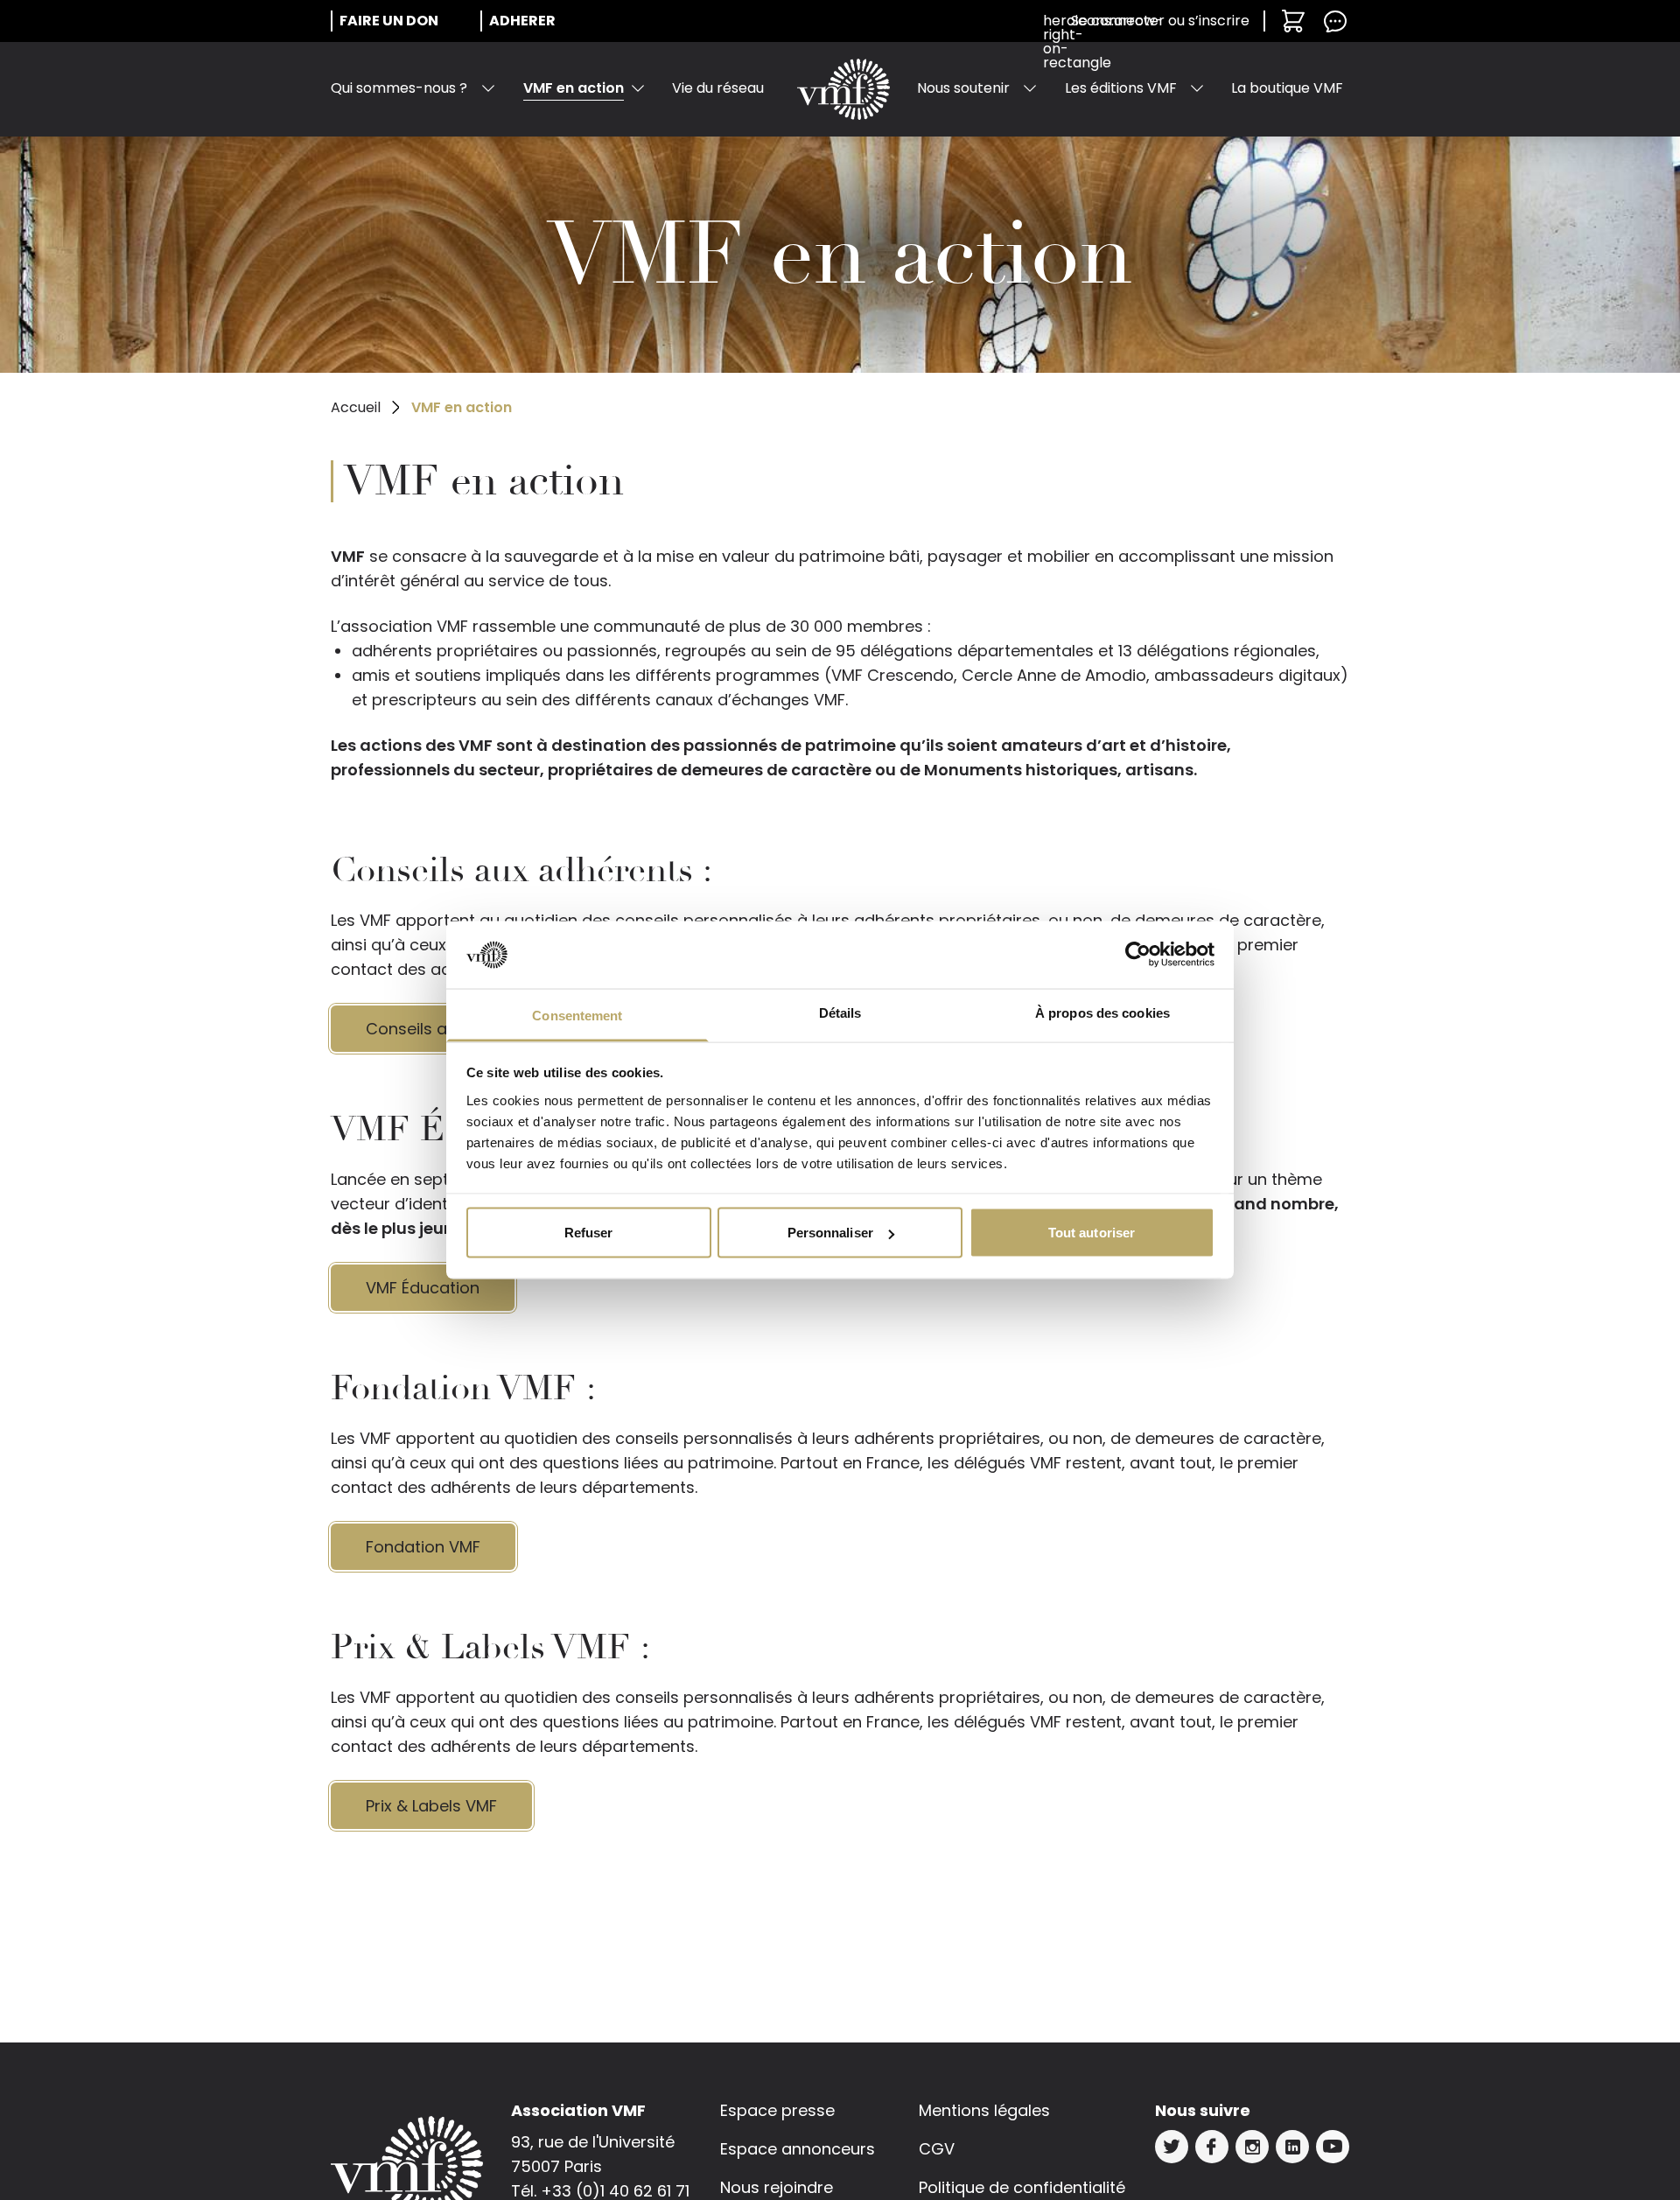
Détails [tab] (840, 1012)
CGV (937, 2149)
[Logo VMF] (843, 89)
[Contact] (1335, 21)
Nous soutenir (963, 88)
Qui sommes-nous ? (399, 88)
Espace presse (777, 2110)
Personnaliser (830, 1233)
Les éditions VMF (1121, 88)
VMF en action (574, 88)
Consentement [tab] (577, 1015)
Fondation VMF (423, 1547)
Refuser (589, 1233)
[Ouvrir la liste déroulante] (488, 88)
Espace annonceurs (798, 2149)
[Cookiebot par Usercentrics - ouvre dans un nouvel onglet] (1138, 955)
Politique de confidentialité (1022, 2187)
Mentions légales (984, 2110)
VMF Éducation (423, 1288)
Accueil (356, 407)
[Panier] (1293, 21)
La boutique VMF (1287, 88)
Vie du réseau (718, 88)
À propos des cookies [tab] (1102, 1012)
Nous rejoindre (777, 2187)
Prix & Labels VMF (431, 1806)
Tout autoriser (1092, 1233)
